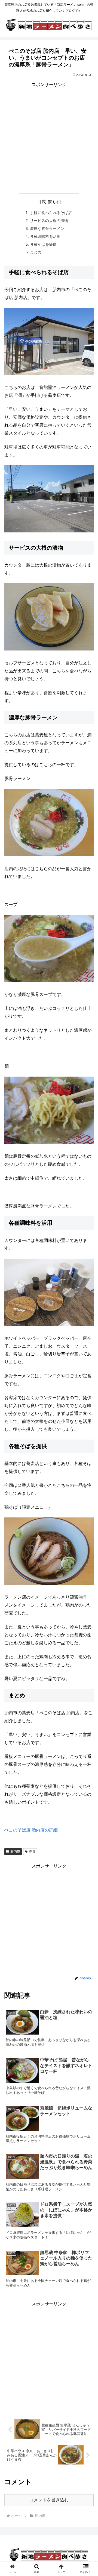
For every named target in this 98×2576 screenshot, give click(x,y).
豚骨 (32, 1851)
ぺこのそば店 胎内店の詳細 (31, 1830)
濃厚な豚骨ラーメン (47, 228)
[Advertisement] (49, 138)
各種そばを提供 (43, 244)
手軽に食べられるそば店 (51, 213)
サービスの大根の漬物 (49, 221)
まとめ (36, 252)
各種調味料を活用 (45, 236)
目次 (42, 202)
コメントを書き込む (49, 2500)
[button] (88, 1285)
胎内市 (15, 1851)
